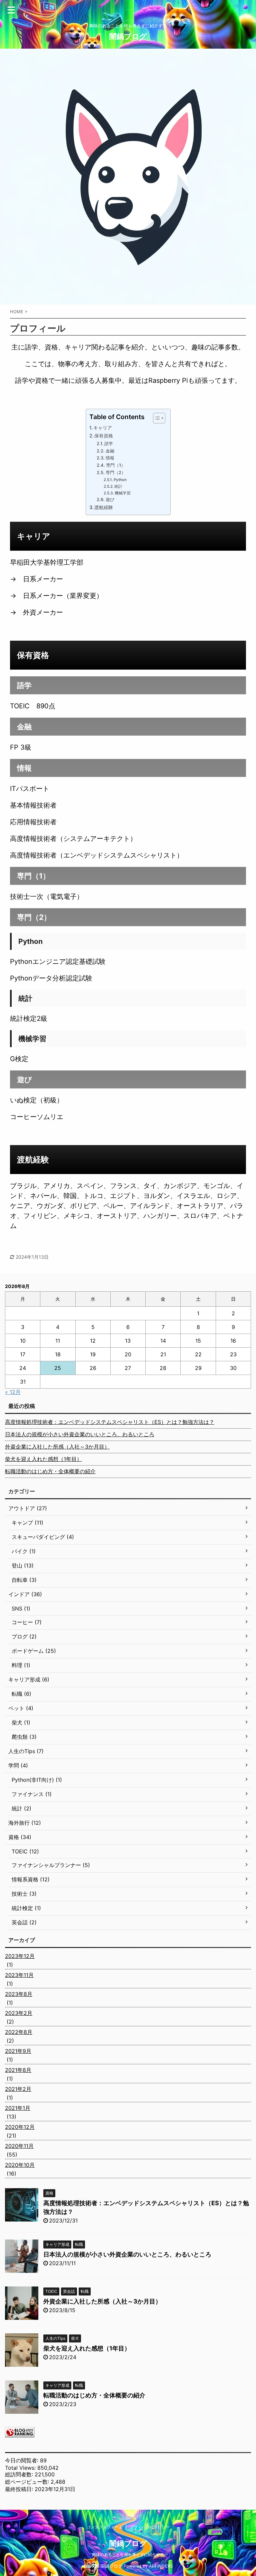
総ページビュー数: (28, 2482)
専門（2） (116, 472)
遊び (110, 499)
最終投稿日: (20, 2489)
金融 (110, 451)
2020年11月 (19, 2146)
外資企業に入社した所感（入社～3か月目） (57, 1447)
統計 (118, 486)
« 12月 (13, 1392)
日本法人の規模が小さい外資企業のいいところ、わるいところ (80, 1434)
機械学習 (123, 493)
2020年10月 (20, 2165)
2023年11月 (19, 1975)
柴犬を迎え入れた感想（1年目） (43, 1459)
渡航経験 (104, 507)
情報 (110, 458)
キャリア (103, 428)
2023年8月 (19, 1994)
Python (120, 480)
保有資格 (104, 436)
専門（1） (116, 465)
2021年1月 (18, 2108)
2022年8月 (19, 2032)
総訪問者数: (20, 2474)
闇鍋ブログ (128, 36)
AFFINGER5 (161, 2566)
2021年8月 (18, 2070)
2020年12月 (20, 2127)
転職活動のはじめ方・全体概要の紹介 (50, 1471)
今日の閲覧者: (22, 2460)
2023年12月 (20, 1956)
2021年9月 (18, 2051)
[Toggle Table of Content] (156, 418)
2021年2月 (18, 2089)
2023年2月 (19, 2013)
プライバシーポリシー (150, 2527)
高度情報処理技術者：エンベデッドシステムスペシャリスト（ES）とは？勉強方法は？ (110, 1422)
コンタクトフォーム (105, 2527)
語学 (109, 443)
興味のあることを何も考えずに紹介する (128, 2555)
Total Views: (21, 2468)
